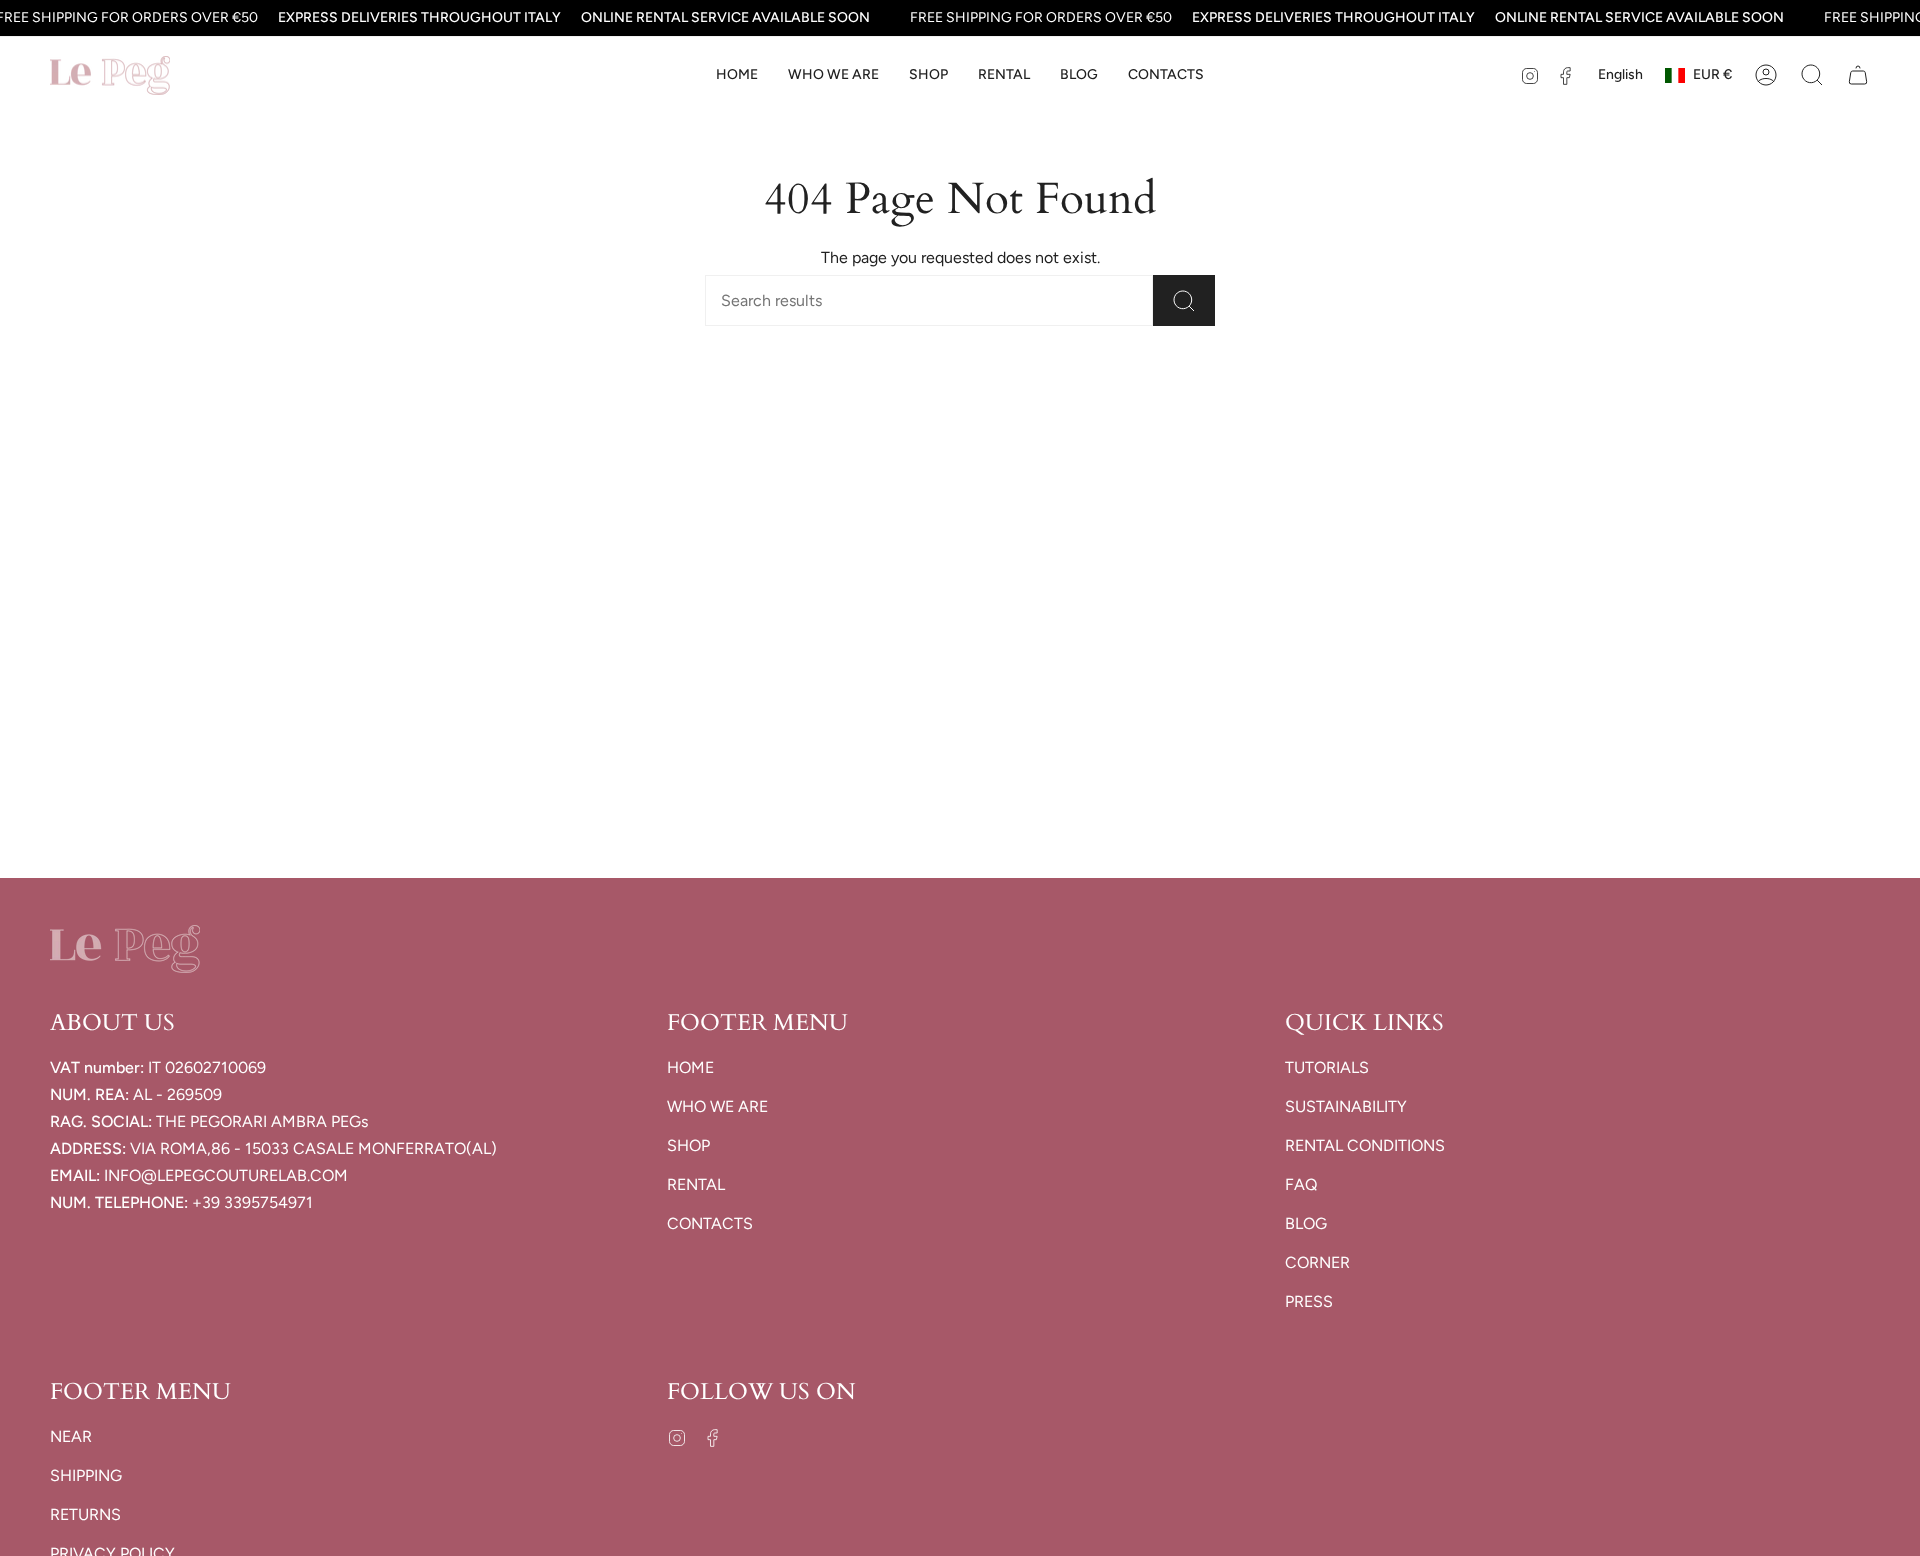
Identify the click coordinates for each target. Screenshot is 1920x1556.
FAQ (1301, 1184)
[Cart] (1858, 75)
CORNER (1317, 1262)
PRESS (1309, 1301)
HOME (690, 1067)
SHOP (688, 1145)
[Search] (1184, 300)
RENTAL (696, 1184)
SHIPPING (86, 1475)
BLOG (1306, 1223)
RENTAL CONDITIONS (1365, 1145)
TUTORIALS (1327, 1067)
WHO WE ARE (717, 1106)
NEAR (71, 1436)
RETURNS (85, 1514)
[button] (928, 75)
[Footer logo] (125, 949)
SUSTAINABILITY (1346, 1106)
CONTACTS (710, 1223)
